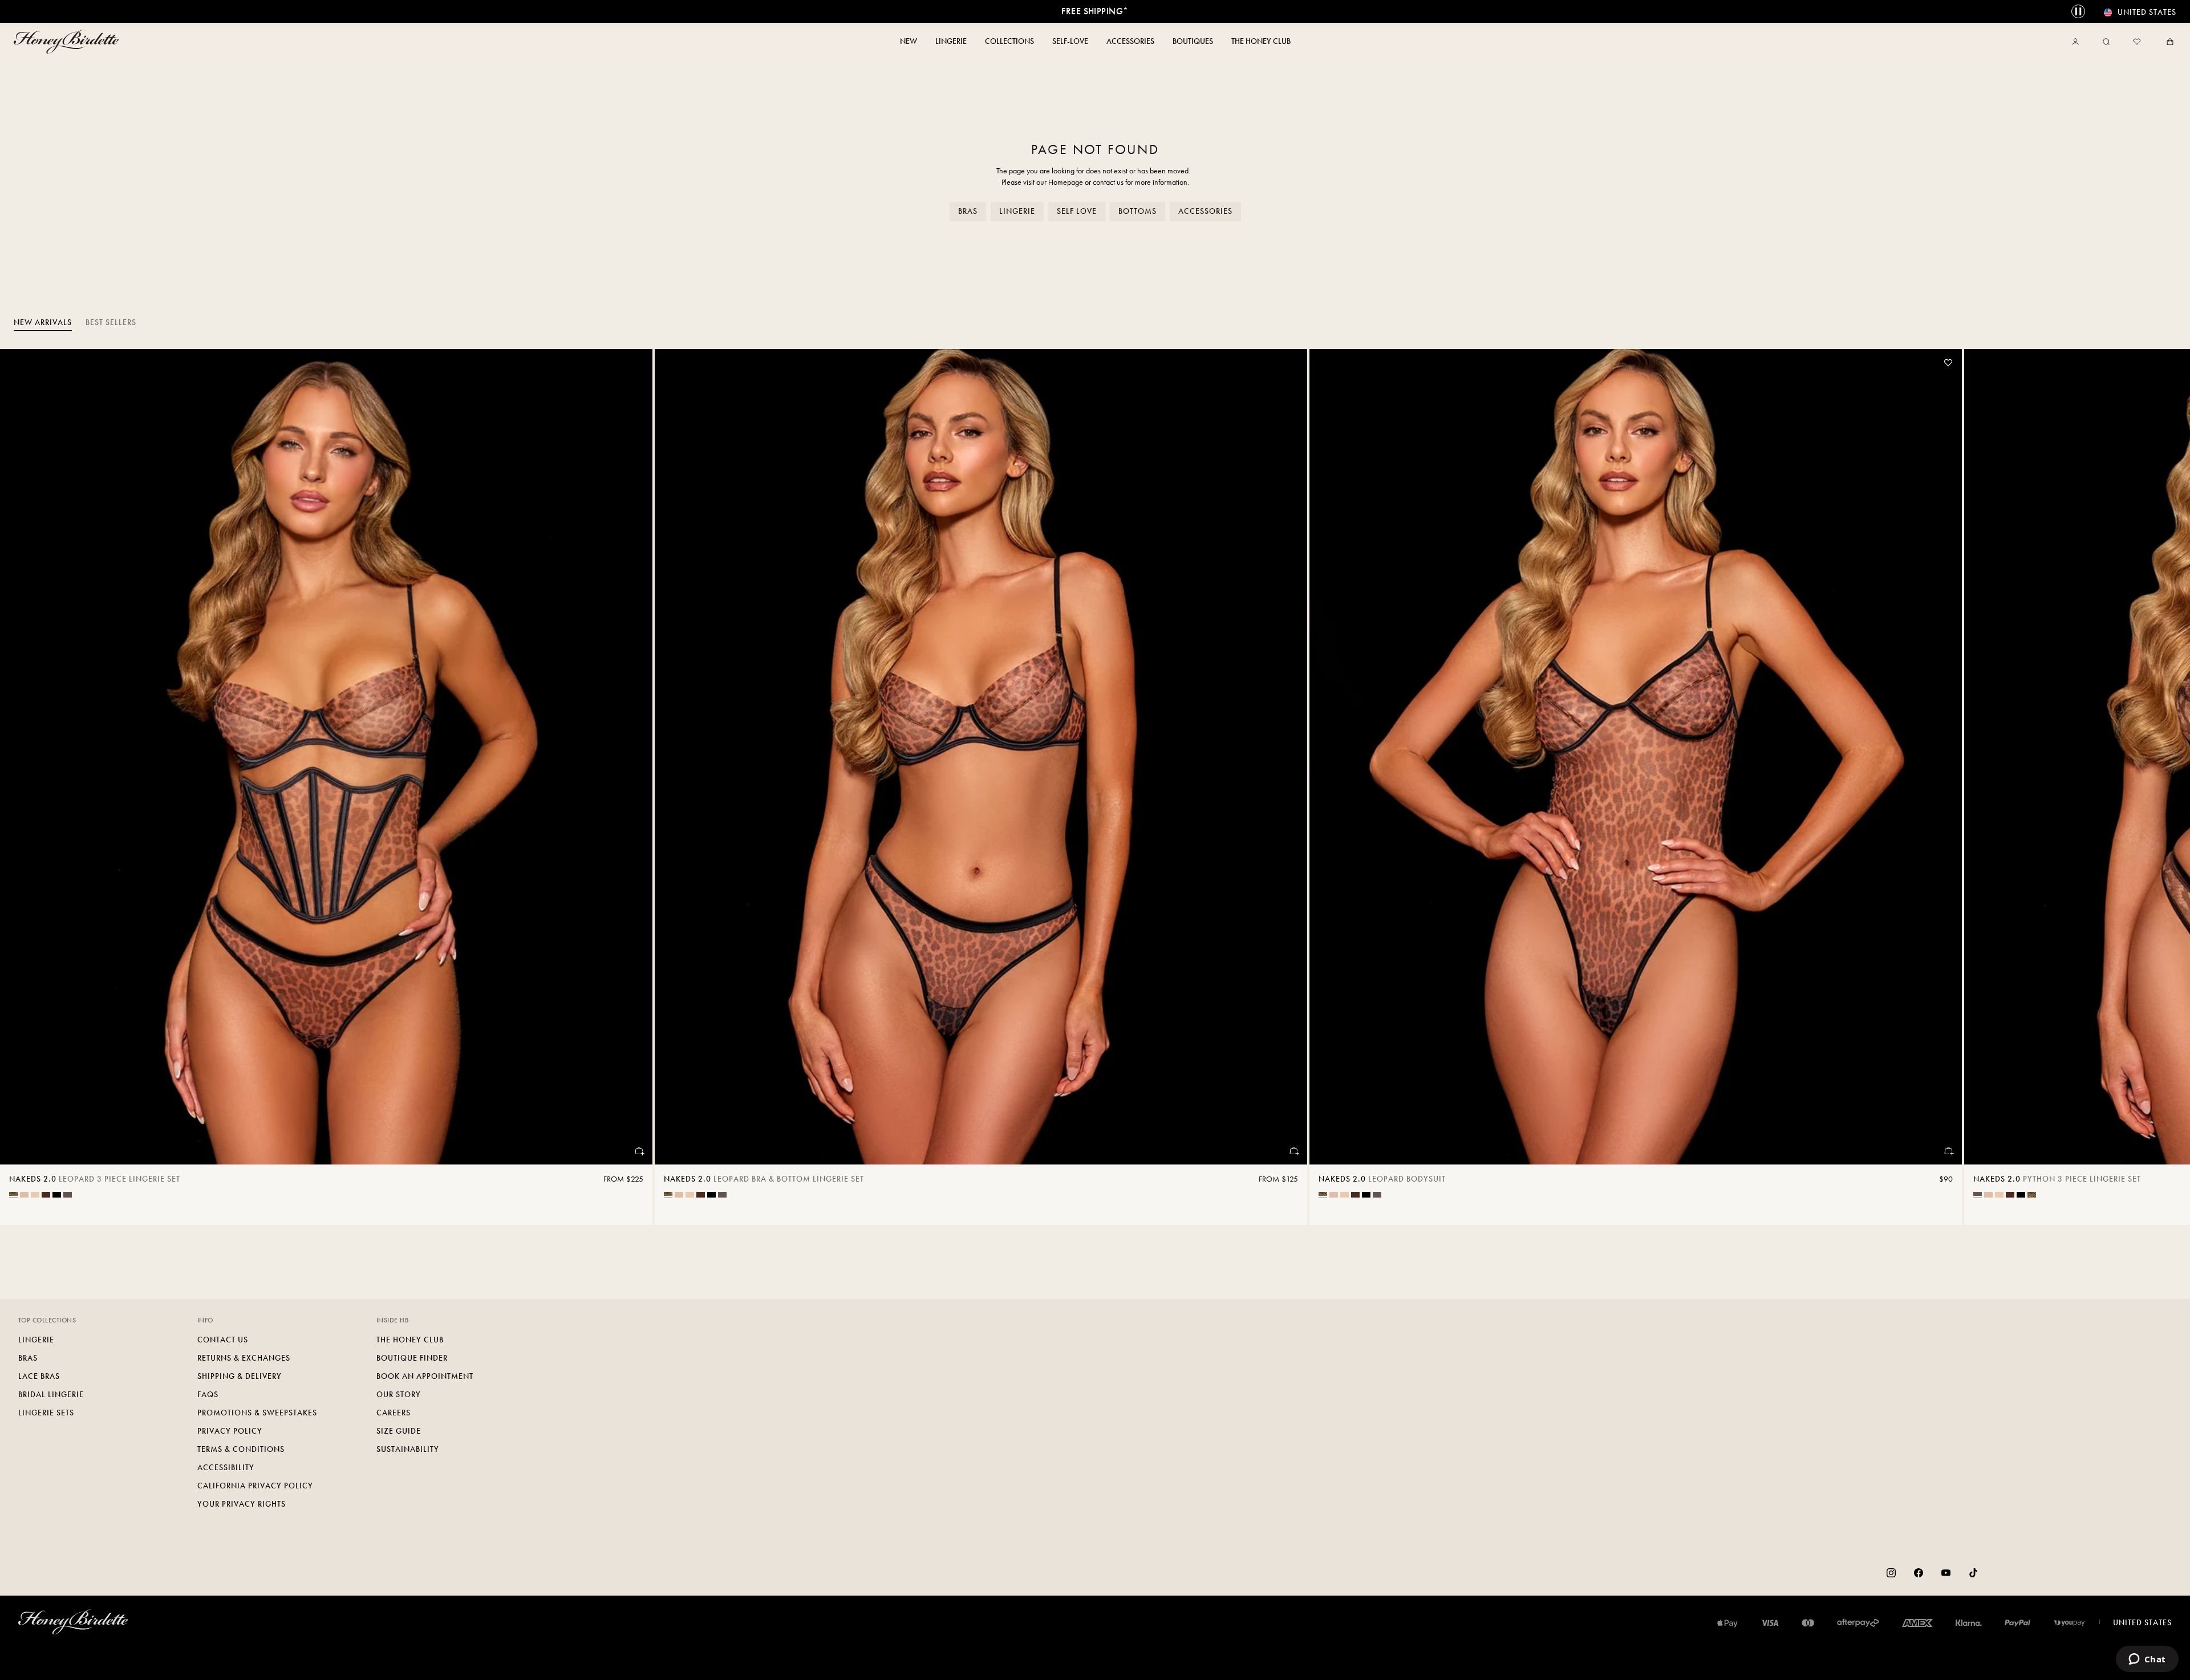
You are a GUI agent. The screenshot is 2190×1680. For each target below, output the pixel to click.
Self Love (1077, 211)
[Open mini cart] (2168, 42)
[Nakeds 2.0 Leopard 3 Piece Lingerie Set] (326, 757)
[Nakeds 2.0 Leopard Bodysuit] (1636, 757)
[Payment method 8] (2069, 1623)
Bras (968, 211)
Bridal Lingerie (51, 1395)
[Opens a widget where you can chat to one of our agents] (2147, 1660)
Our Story (399, 1395)
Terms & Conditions (241, 1449)
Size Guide (399, 1431)
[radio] (13, 1194)
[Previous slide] (23, 787)
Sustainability (408, 1449)
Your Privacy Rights (242, 1504)
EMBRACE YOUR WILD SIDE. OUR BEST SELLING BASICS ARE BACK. (1095, 11)
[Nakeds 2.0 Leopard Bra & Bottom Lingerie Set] (981, 757)
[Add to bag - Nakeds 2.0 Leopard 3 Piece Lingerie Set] (639, 1151)
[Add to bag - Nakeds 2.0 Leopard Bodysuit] (1948, 1151)
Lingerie (1017, 211)
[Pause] (2078, 11)
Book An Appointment (425, 1376)
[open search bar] (2106, 42)
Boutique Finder (412, 1358)
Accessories (1205, 211)
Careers (394, 1413)
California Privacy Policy (255, 1486)
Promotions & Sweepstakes (257, 1413)
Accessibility (226, 1468)
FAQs (208, 1395)
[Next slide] (2167, 787)
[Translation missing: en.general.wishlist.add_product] (1948, 363)
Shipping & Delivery (240, 1376)
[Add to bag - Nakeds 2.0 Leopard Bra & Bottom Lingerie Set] (1293, 1151)
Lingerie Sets (46, 1413)
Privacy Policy (230, 1431)
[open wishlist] (2137, 42)
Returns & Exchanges (244, 1358)
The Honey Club (410, 1340)
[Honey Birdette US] (68, 42)
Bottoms (1137, 211)
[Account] (2078, 42)
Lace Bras (39, 1376)
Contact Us (223, 1340)
